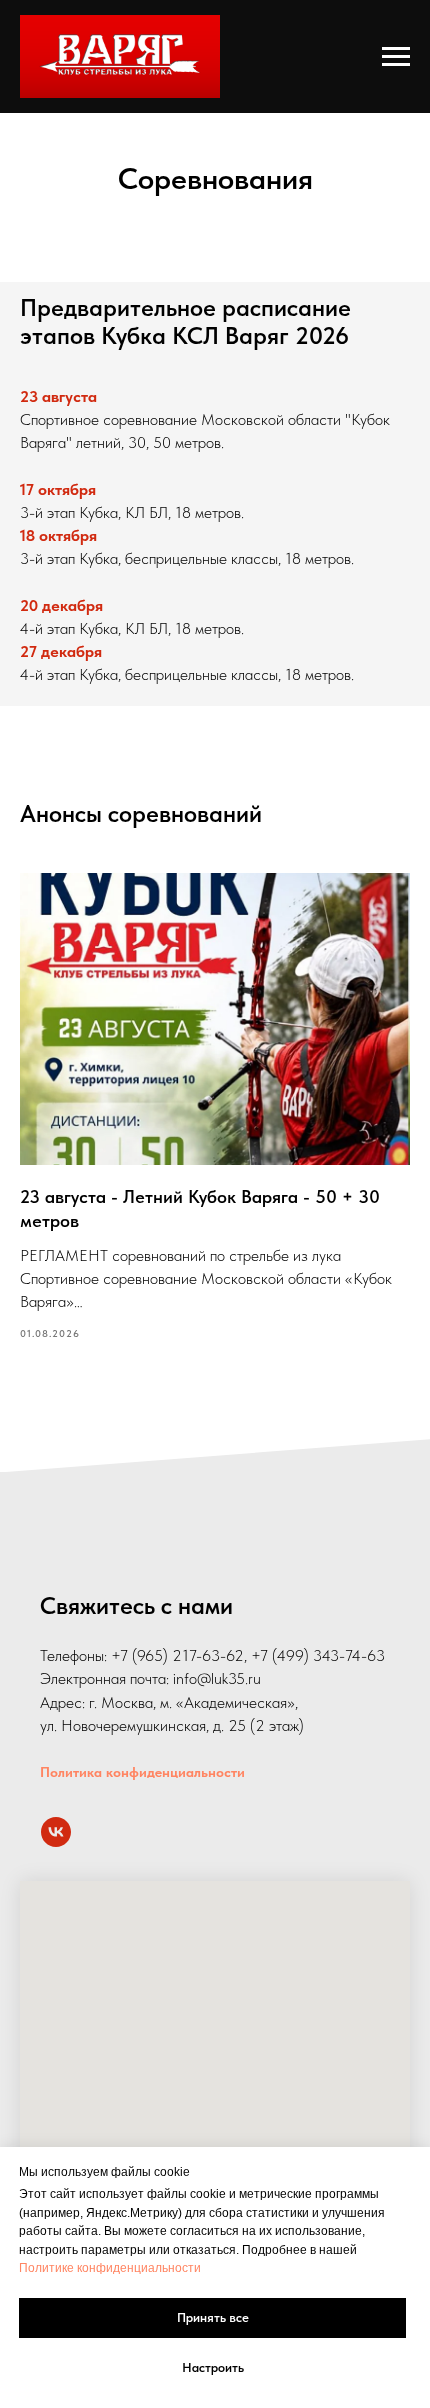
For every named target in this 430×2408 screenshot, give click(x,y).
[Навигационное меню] (396, 57)
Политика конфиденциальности (142, 1772)
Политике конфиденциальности (110, 2268)
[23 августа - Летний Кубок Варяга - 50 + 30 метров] (215, 1108)
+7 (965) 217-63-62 (177, 1655)
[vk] (56, 1832)
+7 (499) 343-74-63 (318, 1655)
